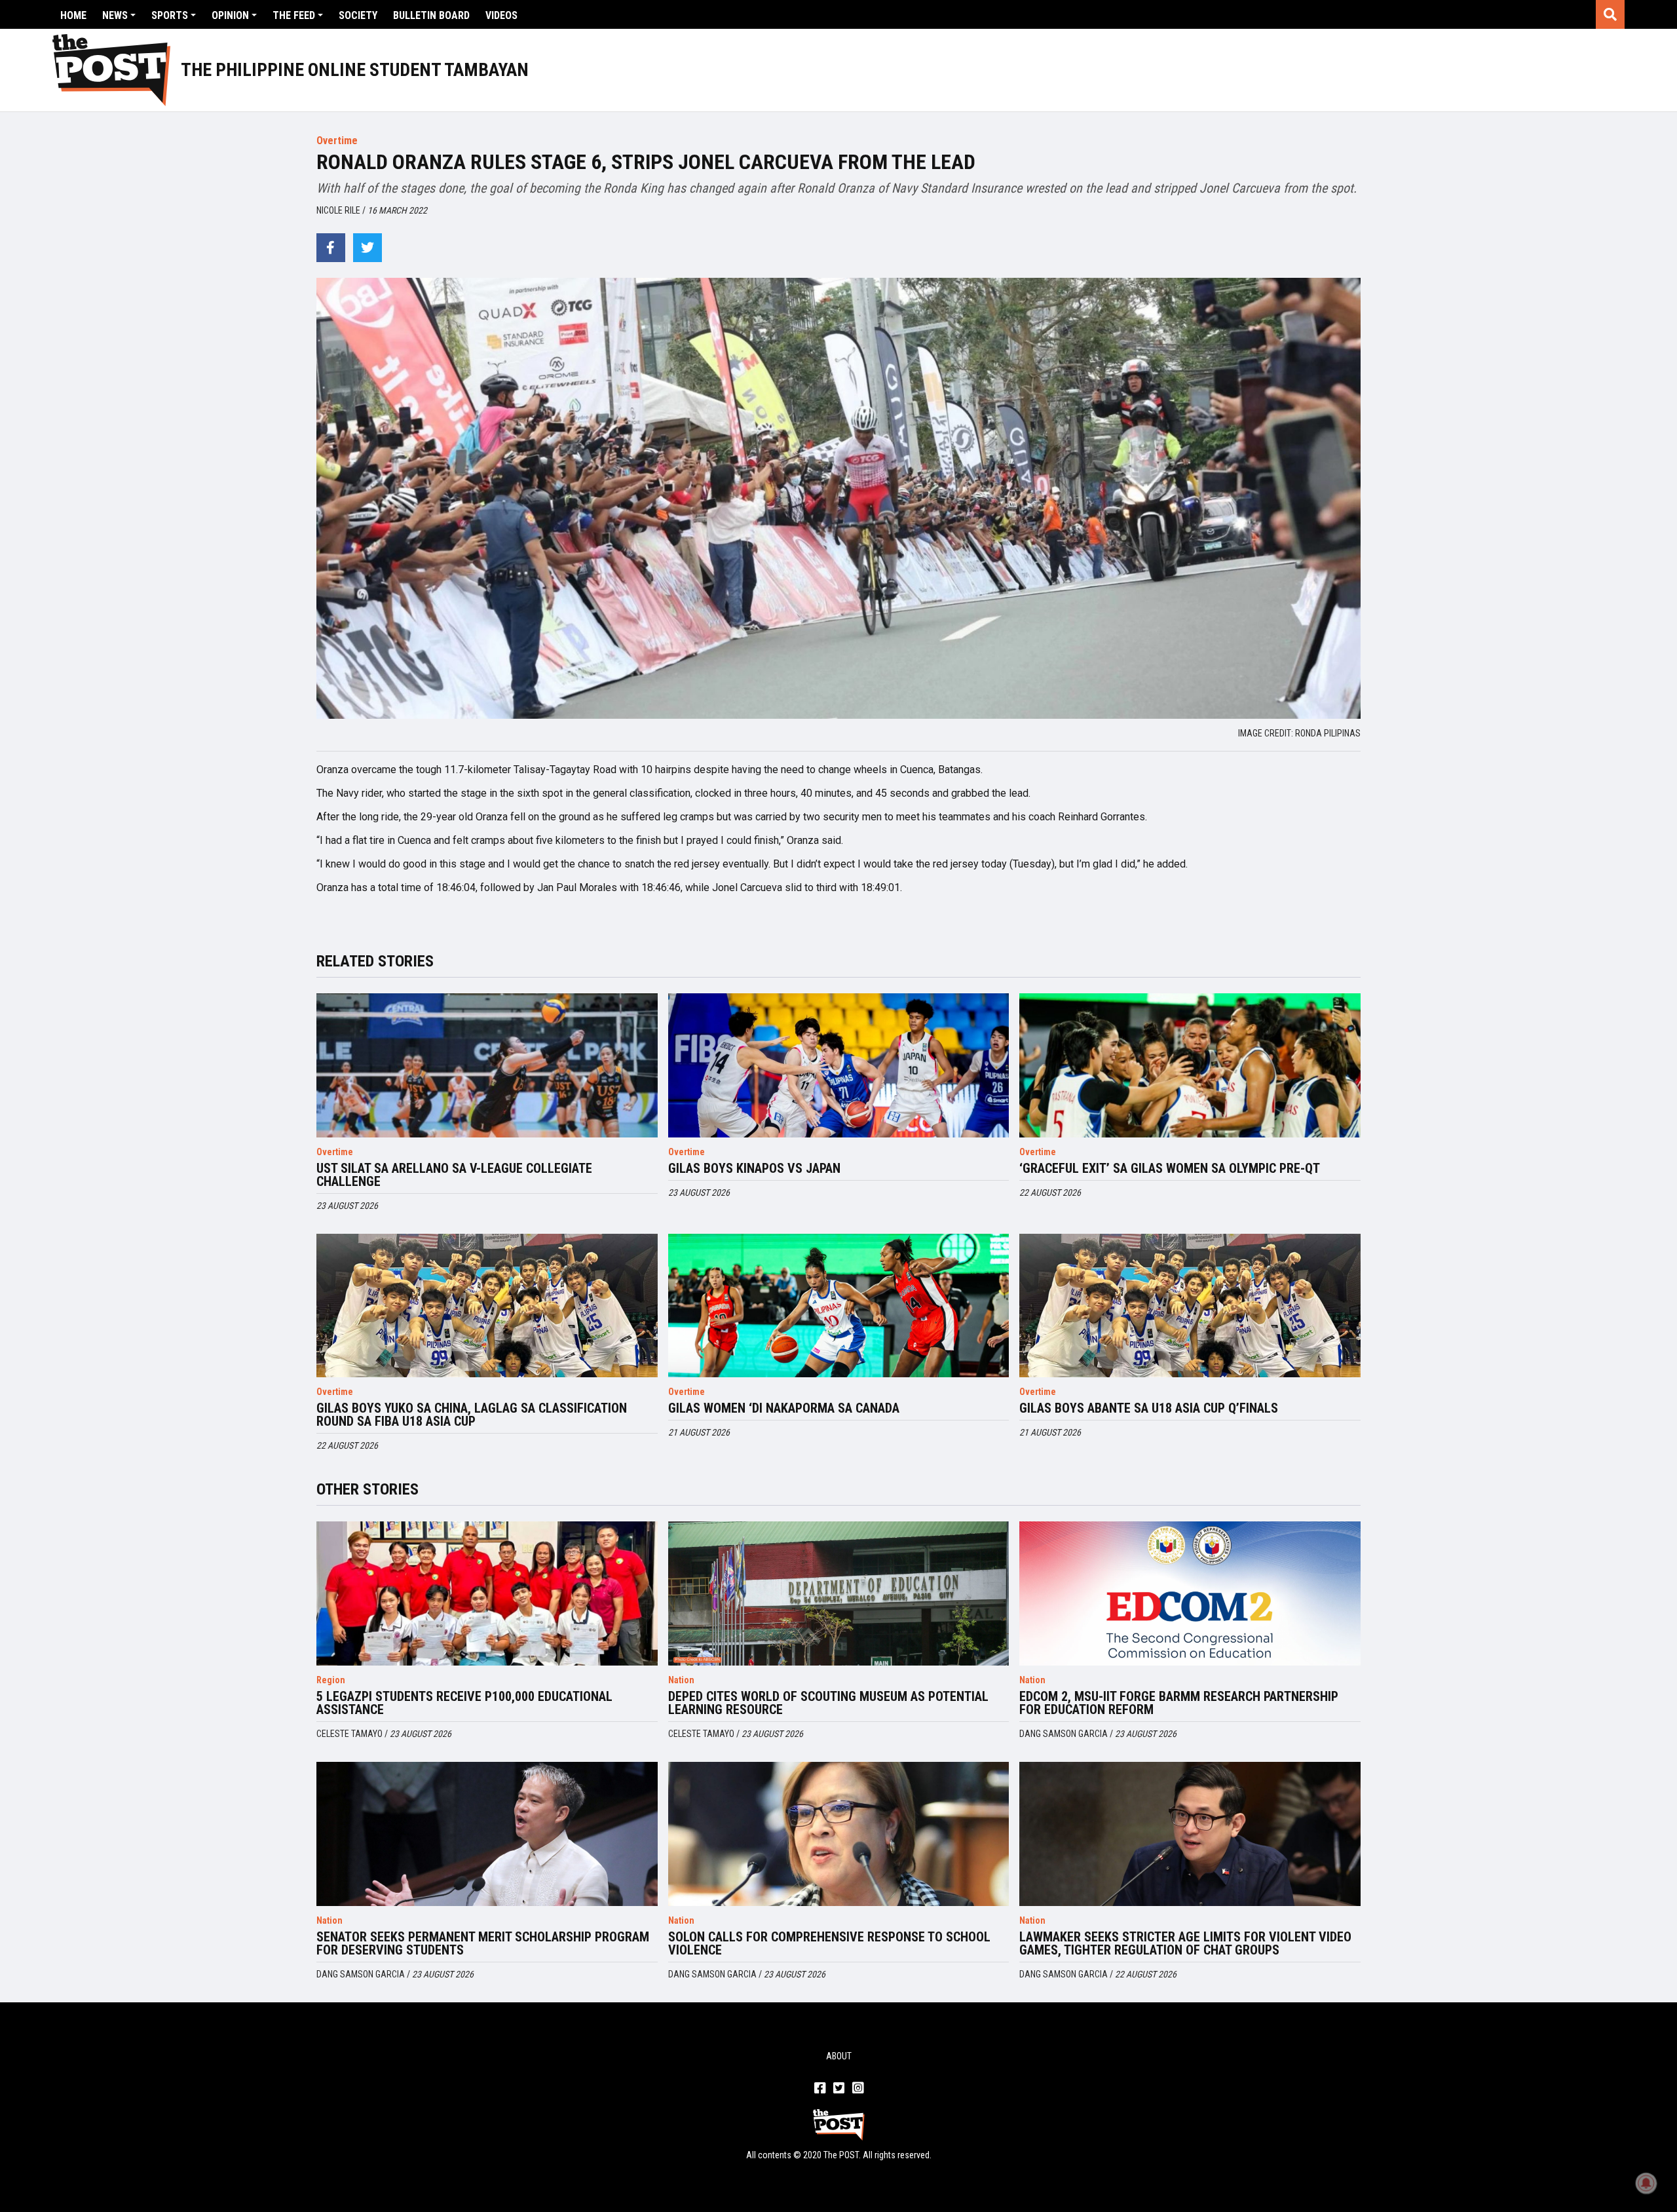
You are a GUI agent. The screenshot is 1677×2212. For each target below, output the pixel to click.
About (839, 2056)
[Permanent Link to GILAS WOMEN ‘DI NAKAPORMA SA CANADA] (839, 1306)
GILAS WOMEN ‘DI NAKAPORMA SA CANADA (784, 1408)
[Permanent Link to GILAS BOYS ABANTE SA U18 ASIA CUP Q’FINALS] (1190, 1306)
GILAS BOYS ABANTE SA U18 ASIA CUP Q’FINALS (1149, 1408)
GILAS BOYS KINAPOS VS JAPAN (754, 1168)
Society (358, 15)
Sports (170, 15)
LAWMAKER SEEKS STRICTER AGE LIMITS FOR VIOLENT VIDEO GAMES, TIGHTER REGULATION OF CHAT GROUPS (1185, 1943)
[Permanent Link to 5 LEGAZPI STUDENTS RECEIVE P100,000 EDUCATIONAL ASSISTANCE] (487, 1593)
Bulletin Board (431, 15)
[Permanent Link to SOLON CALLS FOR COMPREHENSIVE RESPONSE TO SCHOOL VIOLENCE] (839, 1834)
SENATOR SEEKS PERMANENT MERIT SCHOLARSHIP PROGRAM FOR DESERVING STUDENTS (483, 1943)
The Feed (294, 15)
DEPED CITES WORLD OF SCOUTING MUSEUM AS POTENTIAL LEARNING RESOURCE (828, 1703)
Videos (501, 15)
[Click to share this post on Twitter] (367, 248)
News (115, 15)
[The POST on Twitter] (839, 2089)
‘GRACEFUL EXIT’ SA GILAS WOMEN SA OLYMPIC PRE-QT (1170, 1168)
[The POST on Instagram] (858, 2089)
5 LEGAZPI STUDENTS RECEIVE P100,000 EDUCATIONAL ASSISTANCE (464, 1703)
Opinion (230, 15)
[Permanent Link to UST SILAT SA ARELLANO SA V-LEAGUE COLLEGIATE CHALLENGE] (487, 1065)
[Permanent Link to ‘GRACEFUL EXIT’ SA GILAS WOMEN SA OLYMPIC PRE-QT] (1190, 1065)
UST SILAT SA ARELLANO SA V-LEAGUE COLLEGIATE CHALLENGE (454, 1175)
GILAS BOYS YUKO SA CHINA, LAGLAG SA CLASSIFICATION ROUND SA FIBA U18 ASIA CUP (472, 1415)
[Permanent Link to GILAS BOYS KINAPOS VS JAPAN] (839, 1065)
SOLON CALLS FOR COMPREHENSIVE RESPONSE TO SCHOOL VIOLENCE (829, 1943)
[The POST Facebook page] (820, 2089)
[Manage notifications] (1646, 2183)
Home (73, 15)
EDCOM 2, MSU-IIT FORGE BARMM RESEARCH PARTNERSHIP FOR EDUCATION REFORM (1179, 1703)
